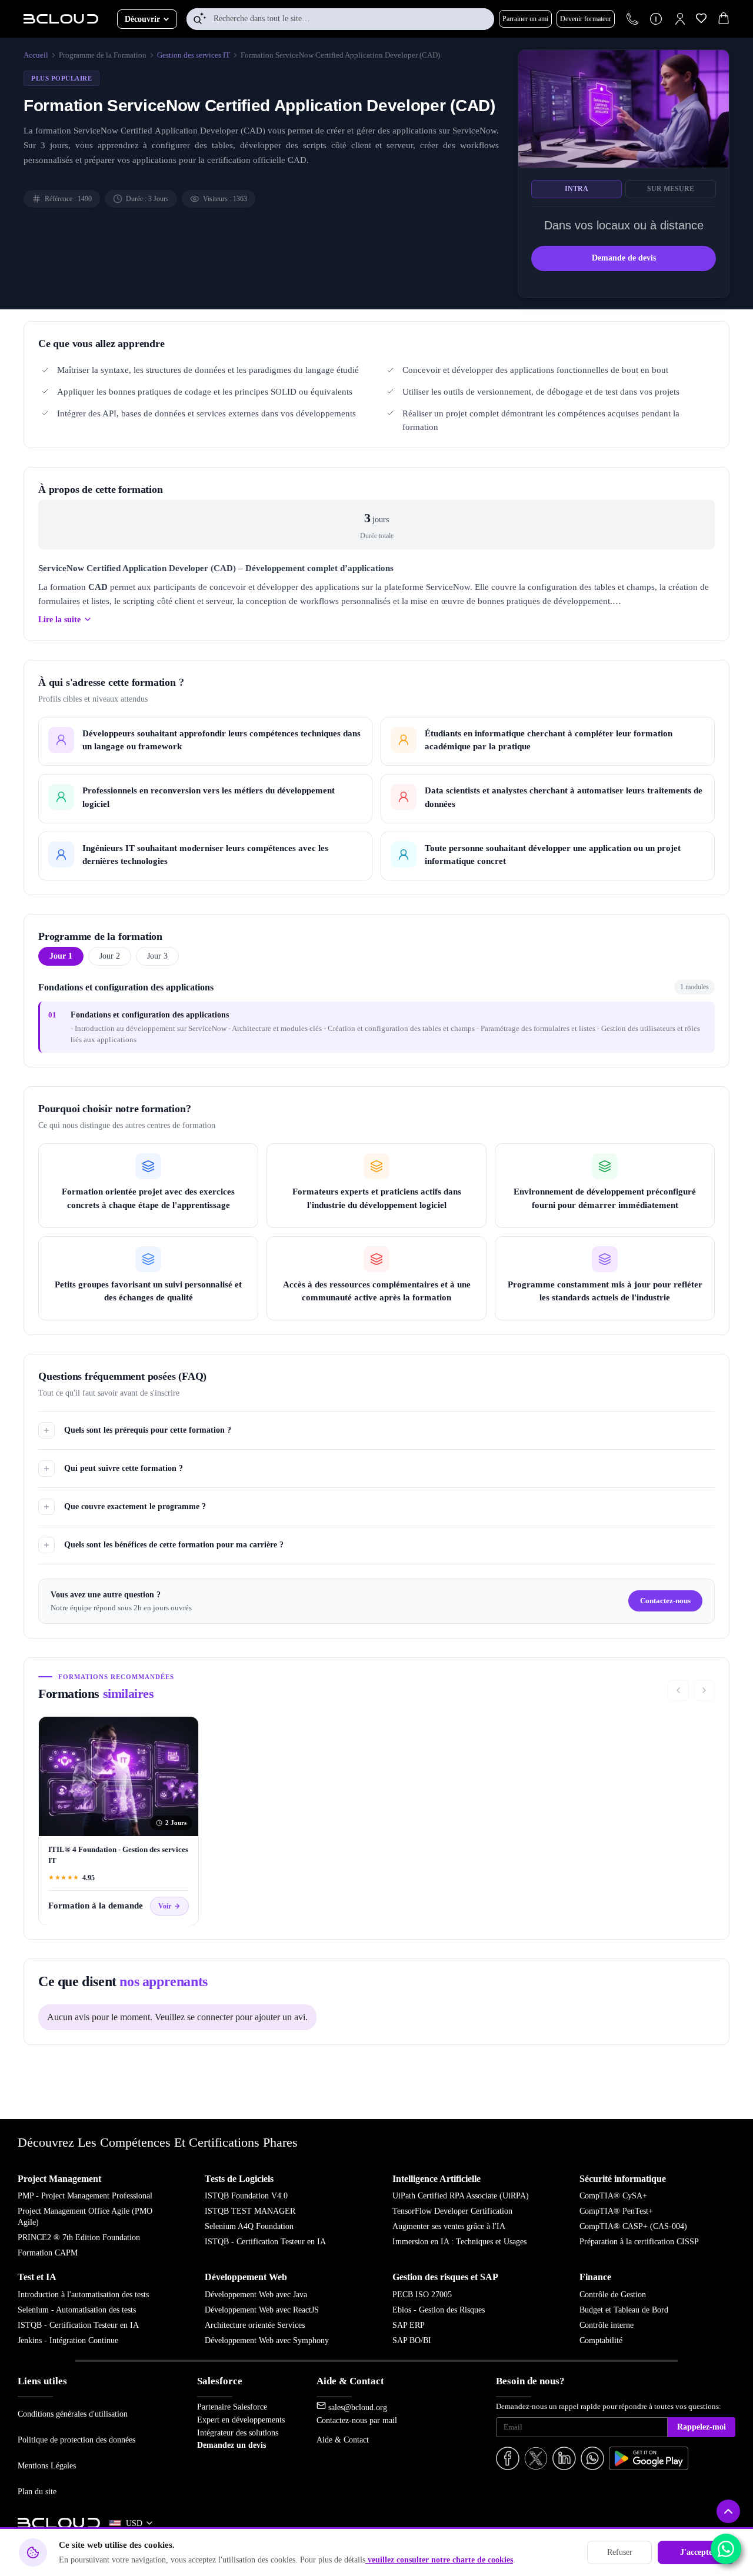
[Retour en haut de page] (728, 2511)
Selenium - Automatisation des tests (77, 2310)
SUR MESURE (671, 189)
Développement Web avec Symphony (267, 2340)
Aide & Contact (343, 2440)
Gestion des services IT (194, 55)
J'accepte (696, 2552)
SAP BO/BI (412, 2340)
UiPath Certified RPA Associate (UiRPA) (461, 2196)
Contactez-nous (665, 1601)
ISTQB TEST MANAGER (250, 2211)
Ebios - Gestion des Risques (439, 2310)
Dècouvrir (142, 19)
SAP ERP (409, 2325)
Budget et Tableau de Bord (624, 2310)
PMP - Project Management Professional (85, 2196)
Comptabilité (601, 2340)
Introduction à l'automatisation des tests (83, 2295)
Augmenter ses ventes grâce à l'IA (449, 2226)
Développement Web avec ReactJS (262, 2310)
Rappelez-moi (702, 2427)
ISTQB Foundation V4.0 (246, 2196)
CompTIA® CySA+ (613, 2196)
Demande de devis (624, 258)
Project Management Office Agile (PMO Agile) (85, 2217)
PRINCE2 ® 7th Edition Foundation (79, 2238)
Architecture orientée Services (255, 2325)
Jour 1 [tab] (61, 956)
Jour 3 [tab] (157, 956)
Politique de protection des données (76, 2440)
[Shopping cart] (724, 20)
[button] (680, 19)
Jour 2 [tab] (110, 956)
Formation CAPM (48, 2253)
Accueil (36, 55)
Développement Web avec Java (256, 2295)
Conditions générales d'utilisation (73, 2414)
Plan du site (37, 2491)
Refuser (620, 2552)
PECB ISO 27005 (422, 2295)
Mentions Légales (47, 2465)
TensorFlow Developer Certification (452, 2211)
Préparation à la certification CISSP (639, 2242)
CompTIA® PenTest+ (616, 2211)
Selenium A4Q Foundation (249, 2226)
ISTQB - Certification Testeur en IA (265, 2242)
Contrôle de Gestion (613, 2295)
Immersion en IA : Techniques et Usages (459, 2242)
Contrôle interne (607, 2325)
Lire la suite (59, 619)
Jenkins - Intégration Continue (68, 2340)
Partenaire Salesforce (232, 2407)
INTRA (577, 189)
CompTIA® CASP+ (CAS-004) (633, 2226)
